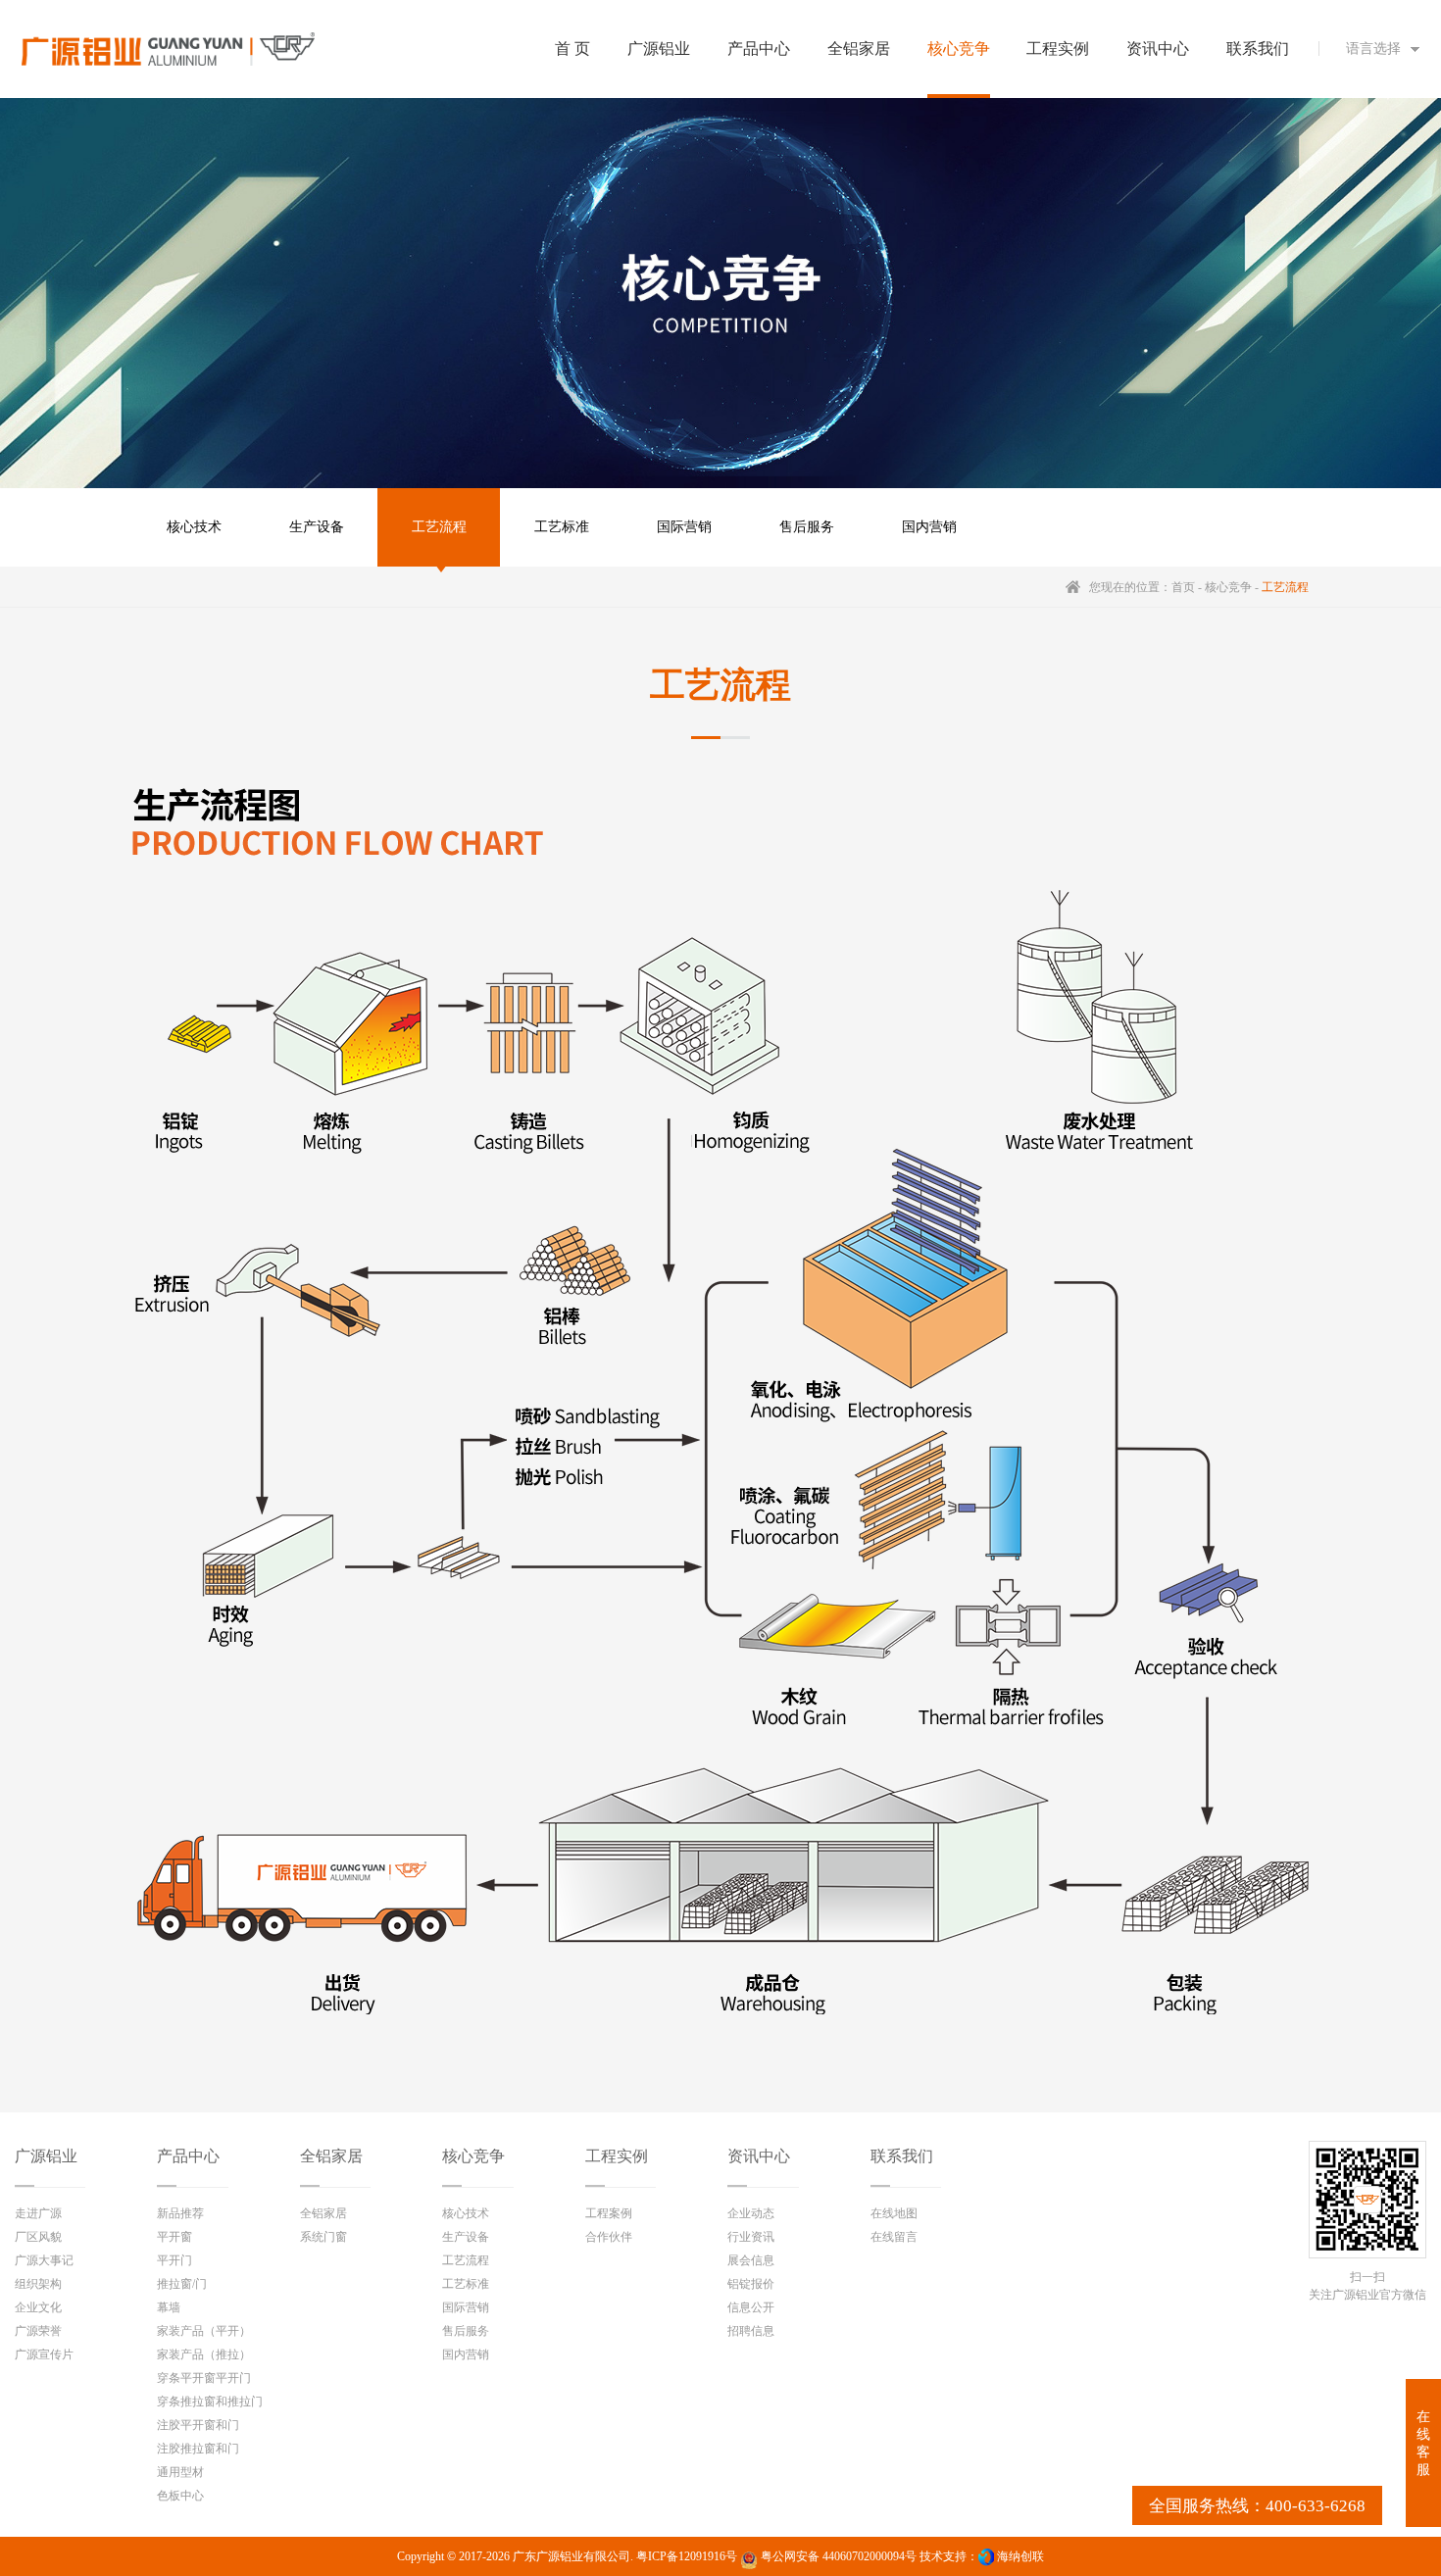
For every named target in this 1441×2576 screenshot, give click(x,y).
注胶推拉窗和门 (198, 2449)
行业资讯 (751, 2237)
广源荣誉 (38, 2331)
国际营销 (684, 527)
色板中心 (180, 2496)
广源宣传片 (44, 2354)
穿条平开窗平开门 (204, 2378)
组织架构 (38, 2284)
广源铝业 (46, 2156)
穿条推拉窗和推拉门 (210, 2402)
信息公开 (751, 2307)
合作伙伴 (609, 2237)
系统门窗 (323, 2237)
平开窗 (174, 2237)
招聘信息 (751, 2331)
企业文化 (38, 2307)
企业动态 (751, 2213)
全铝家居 (331, 2156)
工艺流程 (439, 527)
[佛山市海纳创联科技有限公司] (986, 2556)
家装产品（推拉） (204, 2354)
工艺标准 (562, 527)
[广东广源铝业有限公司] (168, 49)
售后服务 (807, 527)
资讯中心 (759, 2156)
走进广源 (38, 2213)
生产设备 (317, 527)
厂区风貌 (38, 2237)
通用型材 (180, 2472)
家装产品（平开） (204, 2331)
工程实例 (617, 2156)
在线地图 (894, 2213)
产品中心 (188, 2156)
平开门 (174, 2260)
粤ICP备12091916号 (687, 2556)
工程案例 (609, 2213)
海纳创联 (1020, 2556)
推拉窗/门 (182, 2284)
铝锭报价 (751, 2284)
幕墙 (169, 2307)
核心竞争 (1228, 587)
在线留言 (894, 2237)
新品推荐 (180, 2213)
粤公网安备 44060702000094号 (837, 2556)
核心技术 (194, 527)
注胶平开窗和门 (198, 2425)
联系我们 (902, 2156)
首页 (1183, 587)
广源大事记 (44, 2260)
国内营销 (929, 527)
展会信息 (751, 2260)
